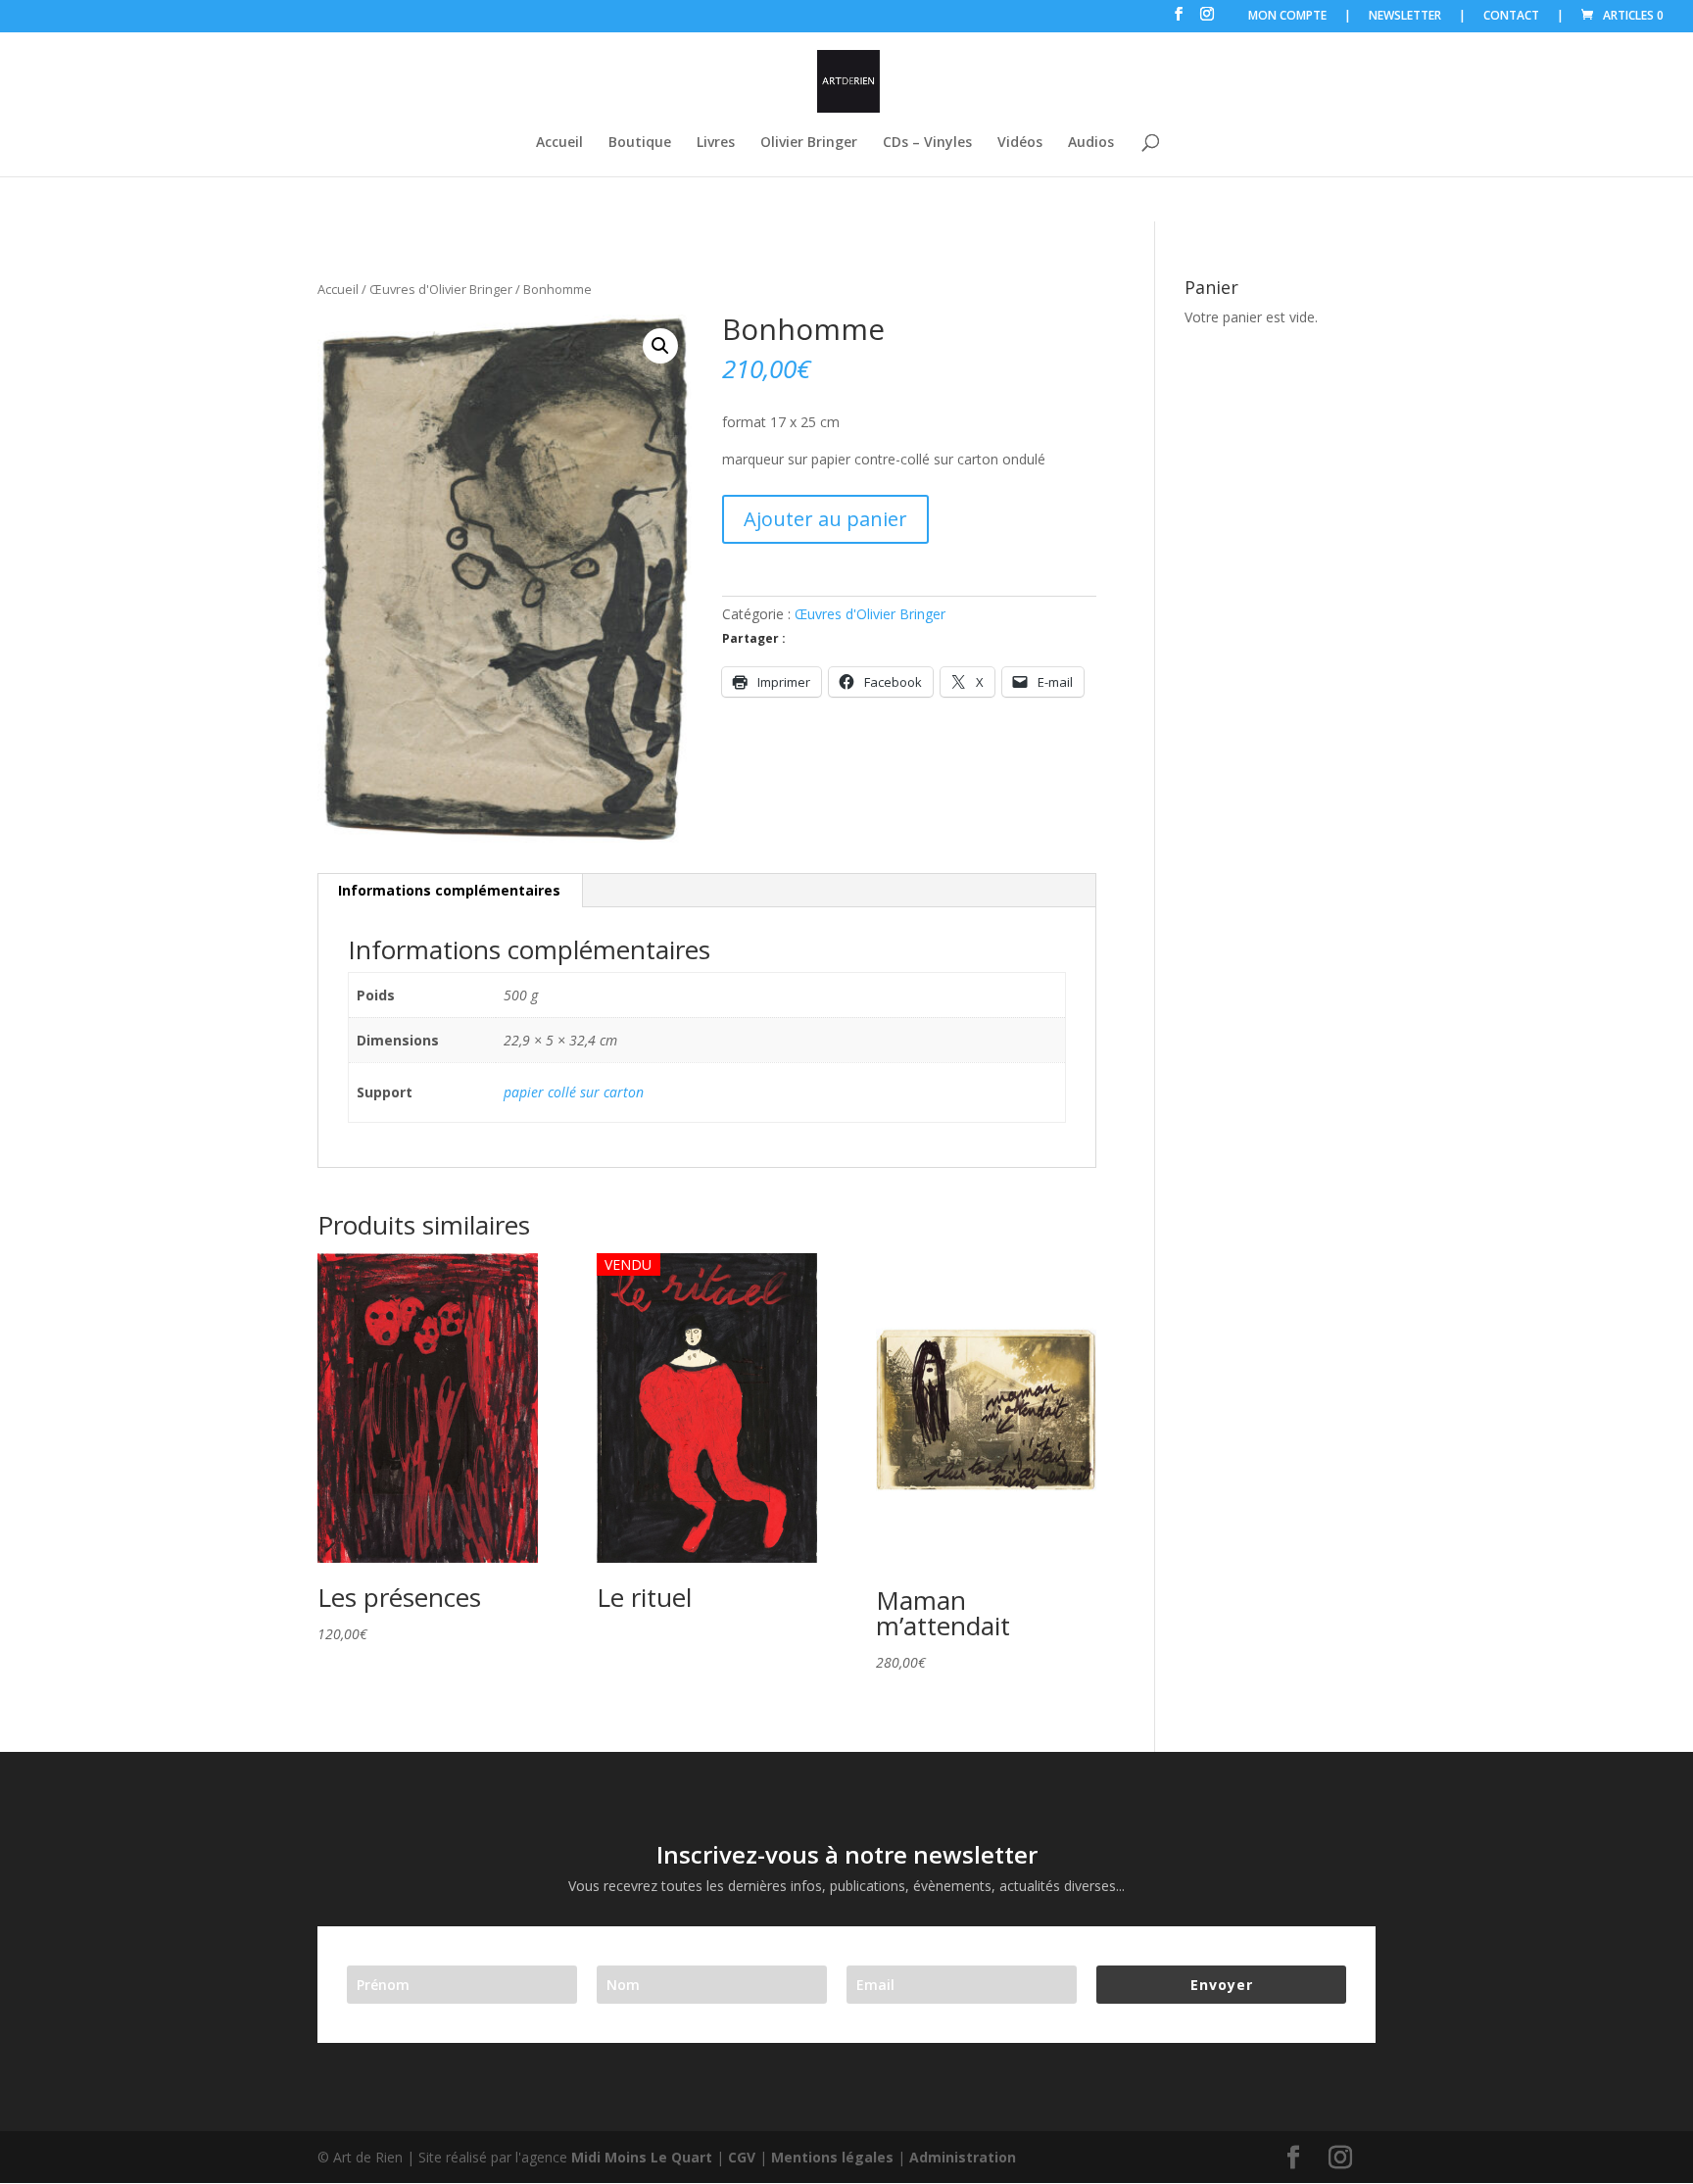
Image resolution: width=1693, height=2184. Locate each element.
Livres (716, 143)
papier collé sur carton (574, 1092)
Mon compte (1287, 17)
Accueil (559, 143)
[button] (660, 346)
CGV (742, 2157)
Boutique (640, 143)
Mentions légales (832, 2157)
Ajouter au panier (825, 519)
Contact (1511, 17)
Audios (1091, 143)
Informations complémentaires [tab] (449, 890)
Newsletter (1405, 17)
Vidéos (1020, 143)
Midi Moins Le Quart (642, 2157)
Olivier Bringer (809, 143)
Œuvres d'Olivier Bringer (441, 289)
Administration (963, 2157)
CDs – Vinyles (927, 143)
